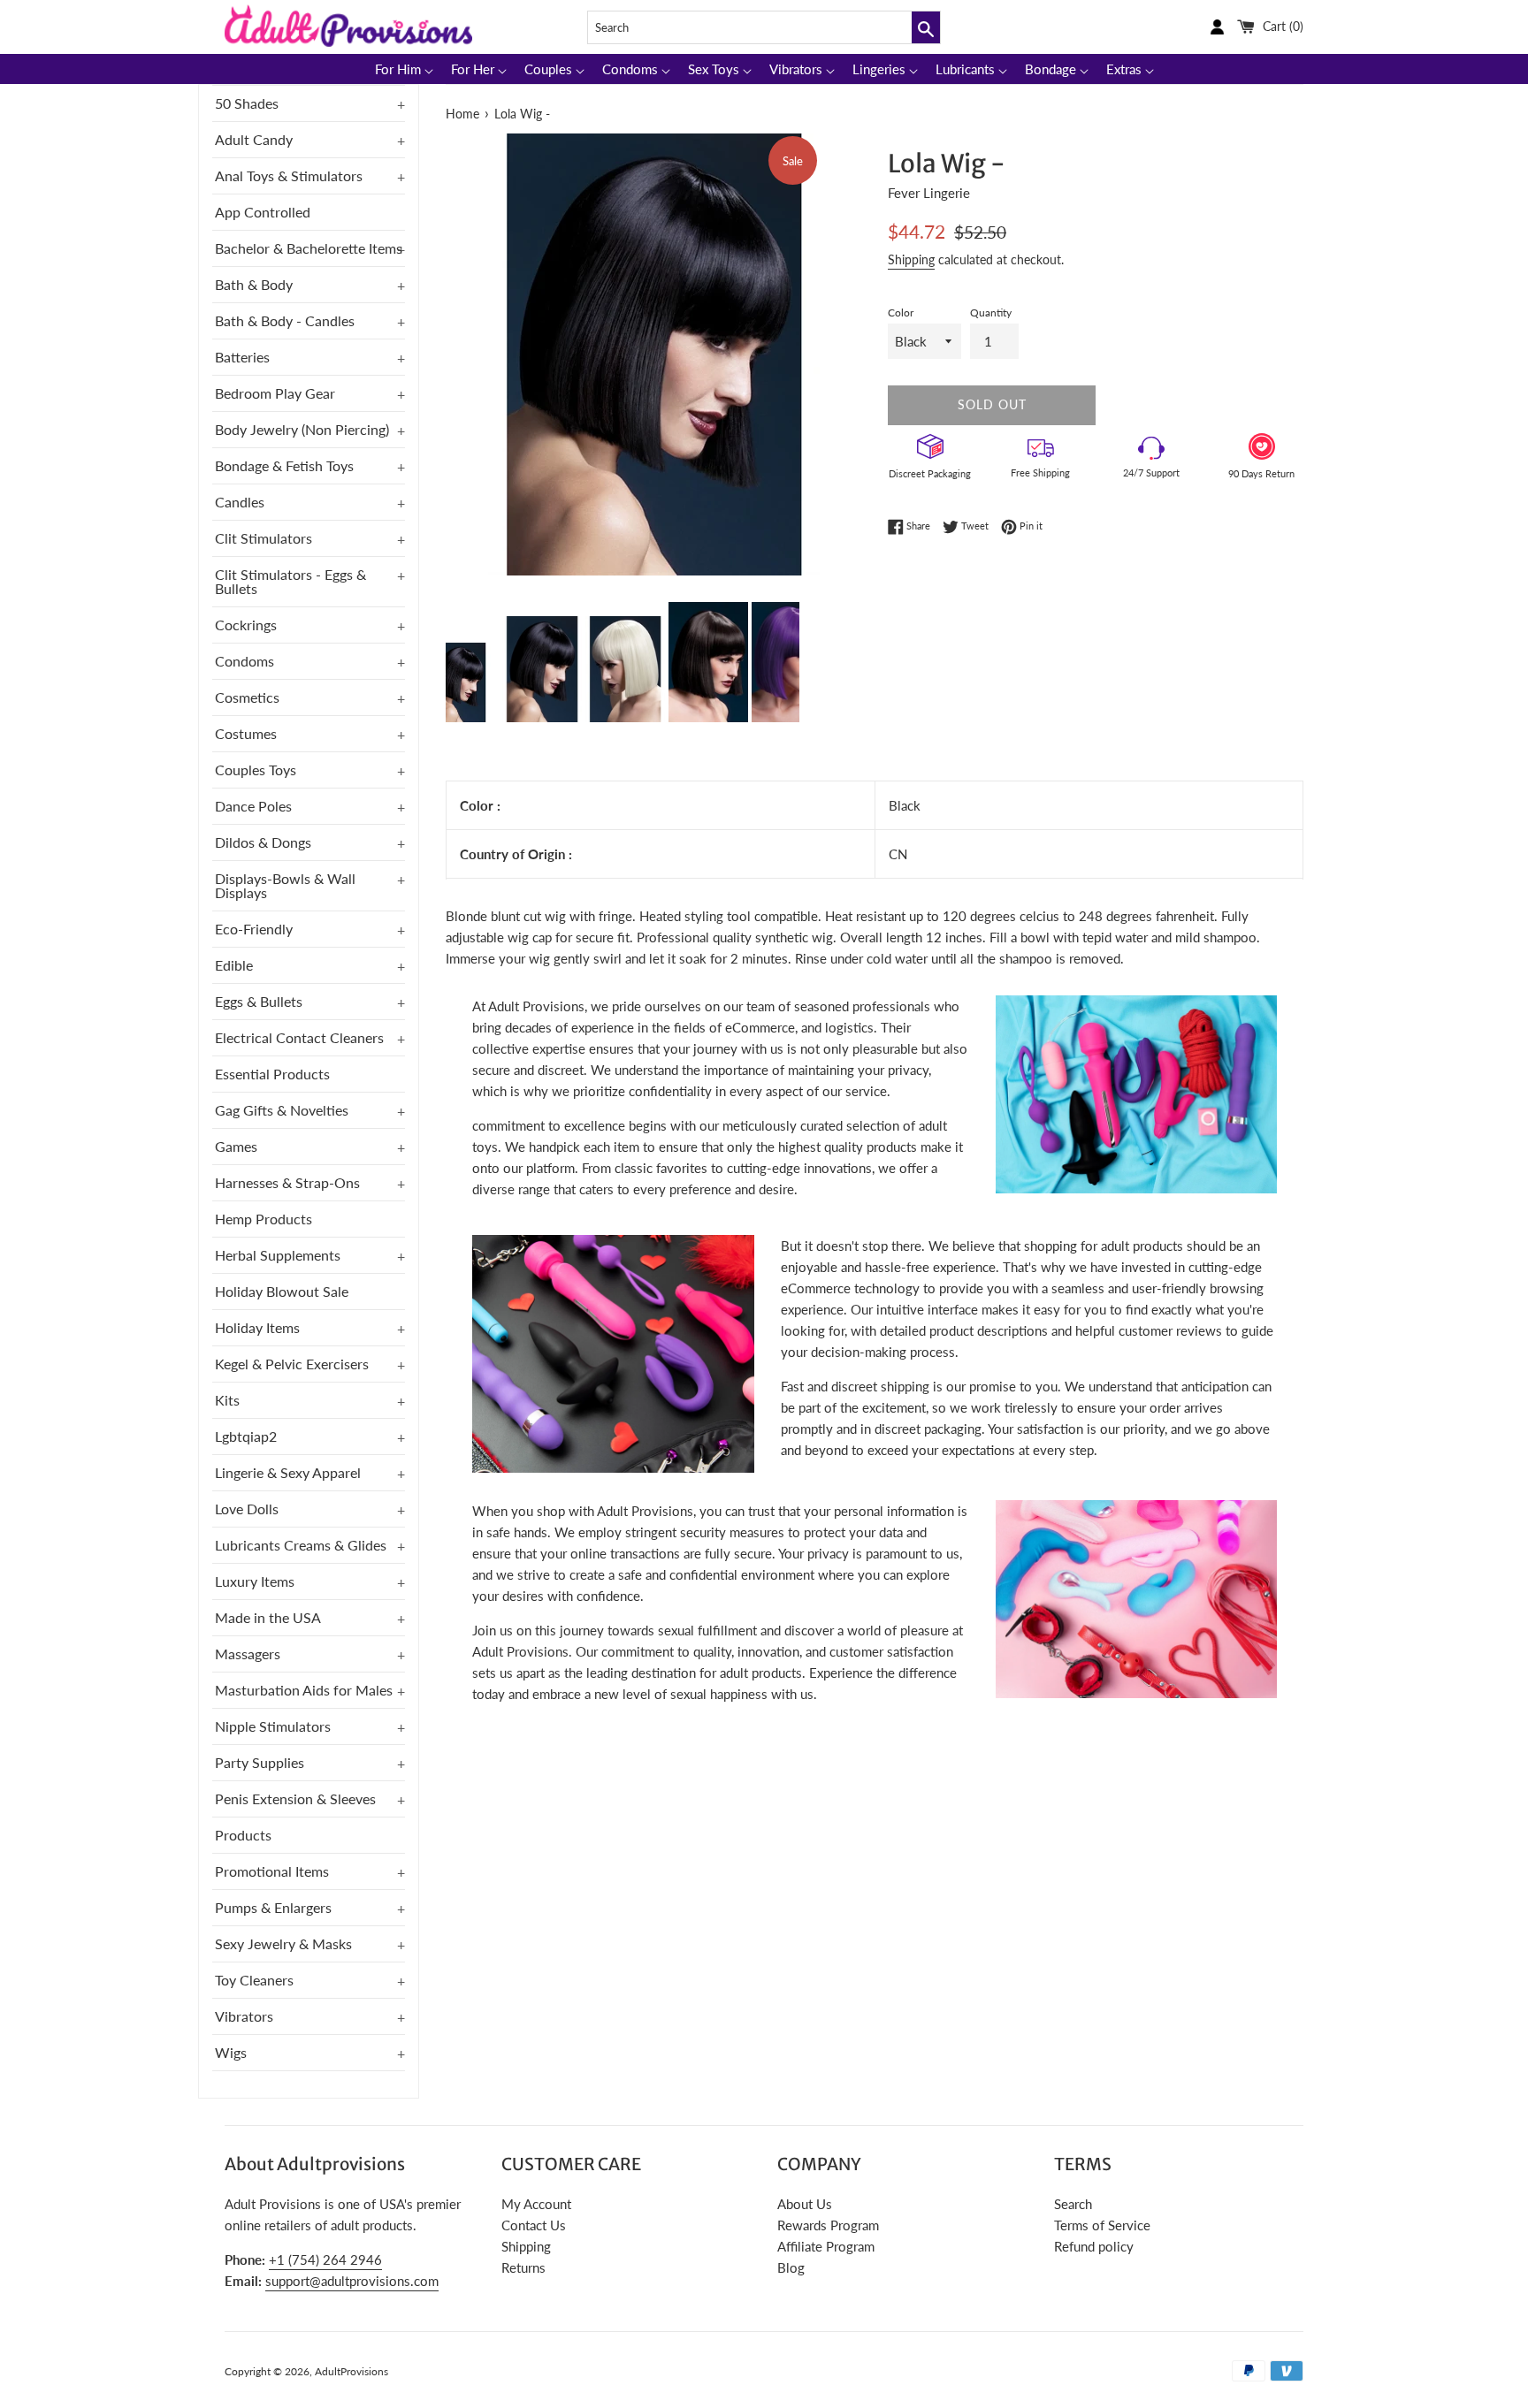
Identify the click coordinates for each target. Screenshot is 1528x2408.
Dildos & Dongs (263, 842)
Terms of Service (1102, 2225)
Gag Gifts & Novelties (282, 1110)
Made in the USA (268, 1617)
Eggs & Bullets (259, 1001)
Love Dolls (247, 1509)
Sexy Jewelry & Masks (283, 1943)
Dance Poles (253, 806)
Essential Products (272, 1074)
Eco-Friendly (254, 929)
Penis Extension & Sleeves (295, 1798)
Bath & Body (254, 284)
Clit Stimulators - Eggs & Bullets (290, 581)
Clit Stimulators (264, 538)
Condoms (244, 661)
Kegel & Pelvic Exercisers (292, 1364)
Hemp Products (264, 1219)
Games (236, 1146)
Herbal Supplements (278, 1255)
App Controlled (263, 212)
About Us (805, 2204)
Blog (791, 2267)
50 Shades (247, 103)
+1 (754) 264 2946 (325, 2259)
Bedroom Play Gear (275, 393)
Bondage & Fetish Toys (284, 465)
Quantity (991, 312)
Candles (240, 502)
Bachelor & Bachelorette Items (309, 248)
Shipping (911, 259)
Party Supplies (260, 1762)
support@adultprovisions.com (352, 2281)
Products (243, 1835)
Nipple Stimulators (273, 1726)
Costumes (246, 733)
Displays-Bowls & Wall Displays (285, 885)
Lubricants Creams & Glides (301, 1545)
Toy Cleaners (254, 1980)
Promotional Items (272, 1871)
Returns (523, 2267)
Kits (227, 1400)
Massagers (248, 1654)
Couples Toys (256, 770)
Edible (234, 965)
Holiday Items (257, 1327)
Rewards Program (828, 2225)
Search (1073, 2204)
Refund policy (1094, 2246)
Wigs (231, 2052)
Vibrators (244, 2016)
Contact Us (534, 2225)
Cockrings (246, 625)
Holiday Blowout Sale (282, 1291)
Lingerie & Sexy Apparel (288, 1472)
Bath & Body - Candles (285, 320)
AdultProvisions (351, 2371)
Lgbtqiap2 (246, 1436)
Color (901, 312)
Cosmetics (247, 697)
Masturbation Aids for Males (304, 1690)
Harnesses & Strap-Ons (287, 1182)
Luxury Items (255, 1581)
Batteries (242, 357)
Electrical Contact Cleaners (299, 1037)
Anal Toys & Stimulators (289, 175)
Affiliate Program (826, 2246)
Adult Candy (254, 139)
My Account (536, 2204)
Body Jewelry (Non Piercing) (302, 429)
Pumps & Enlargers (273, 1907)
